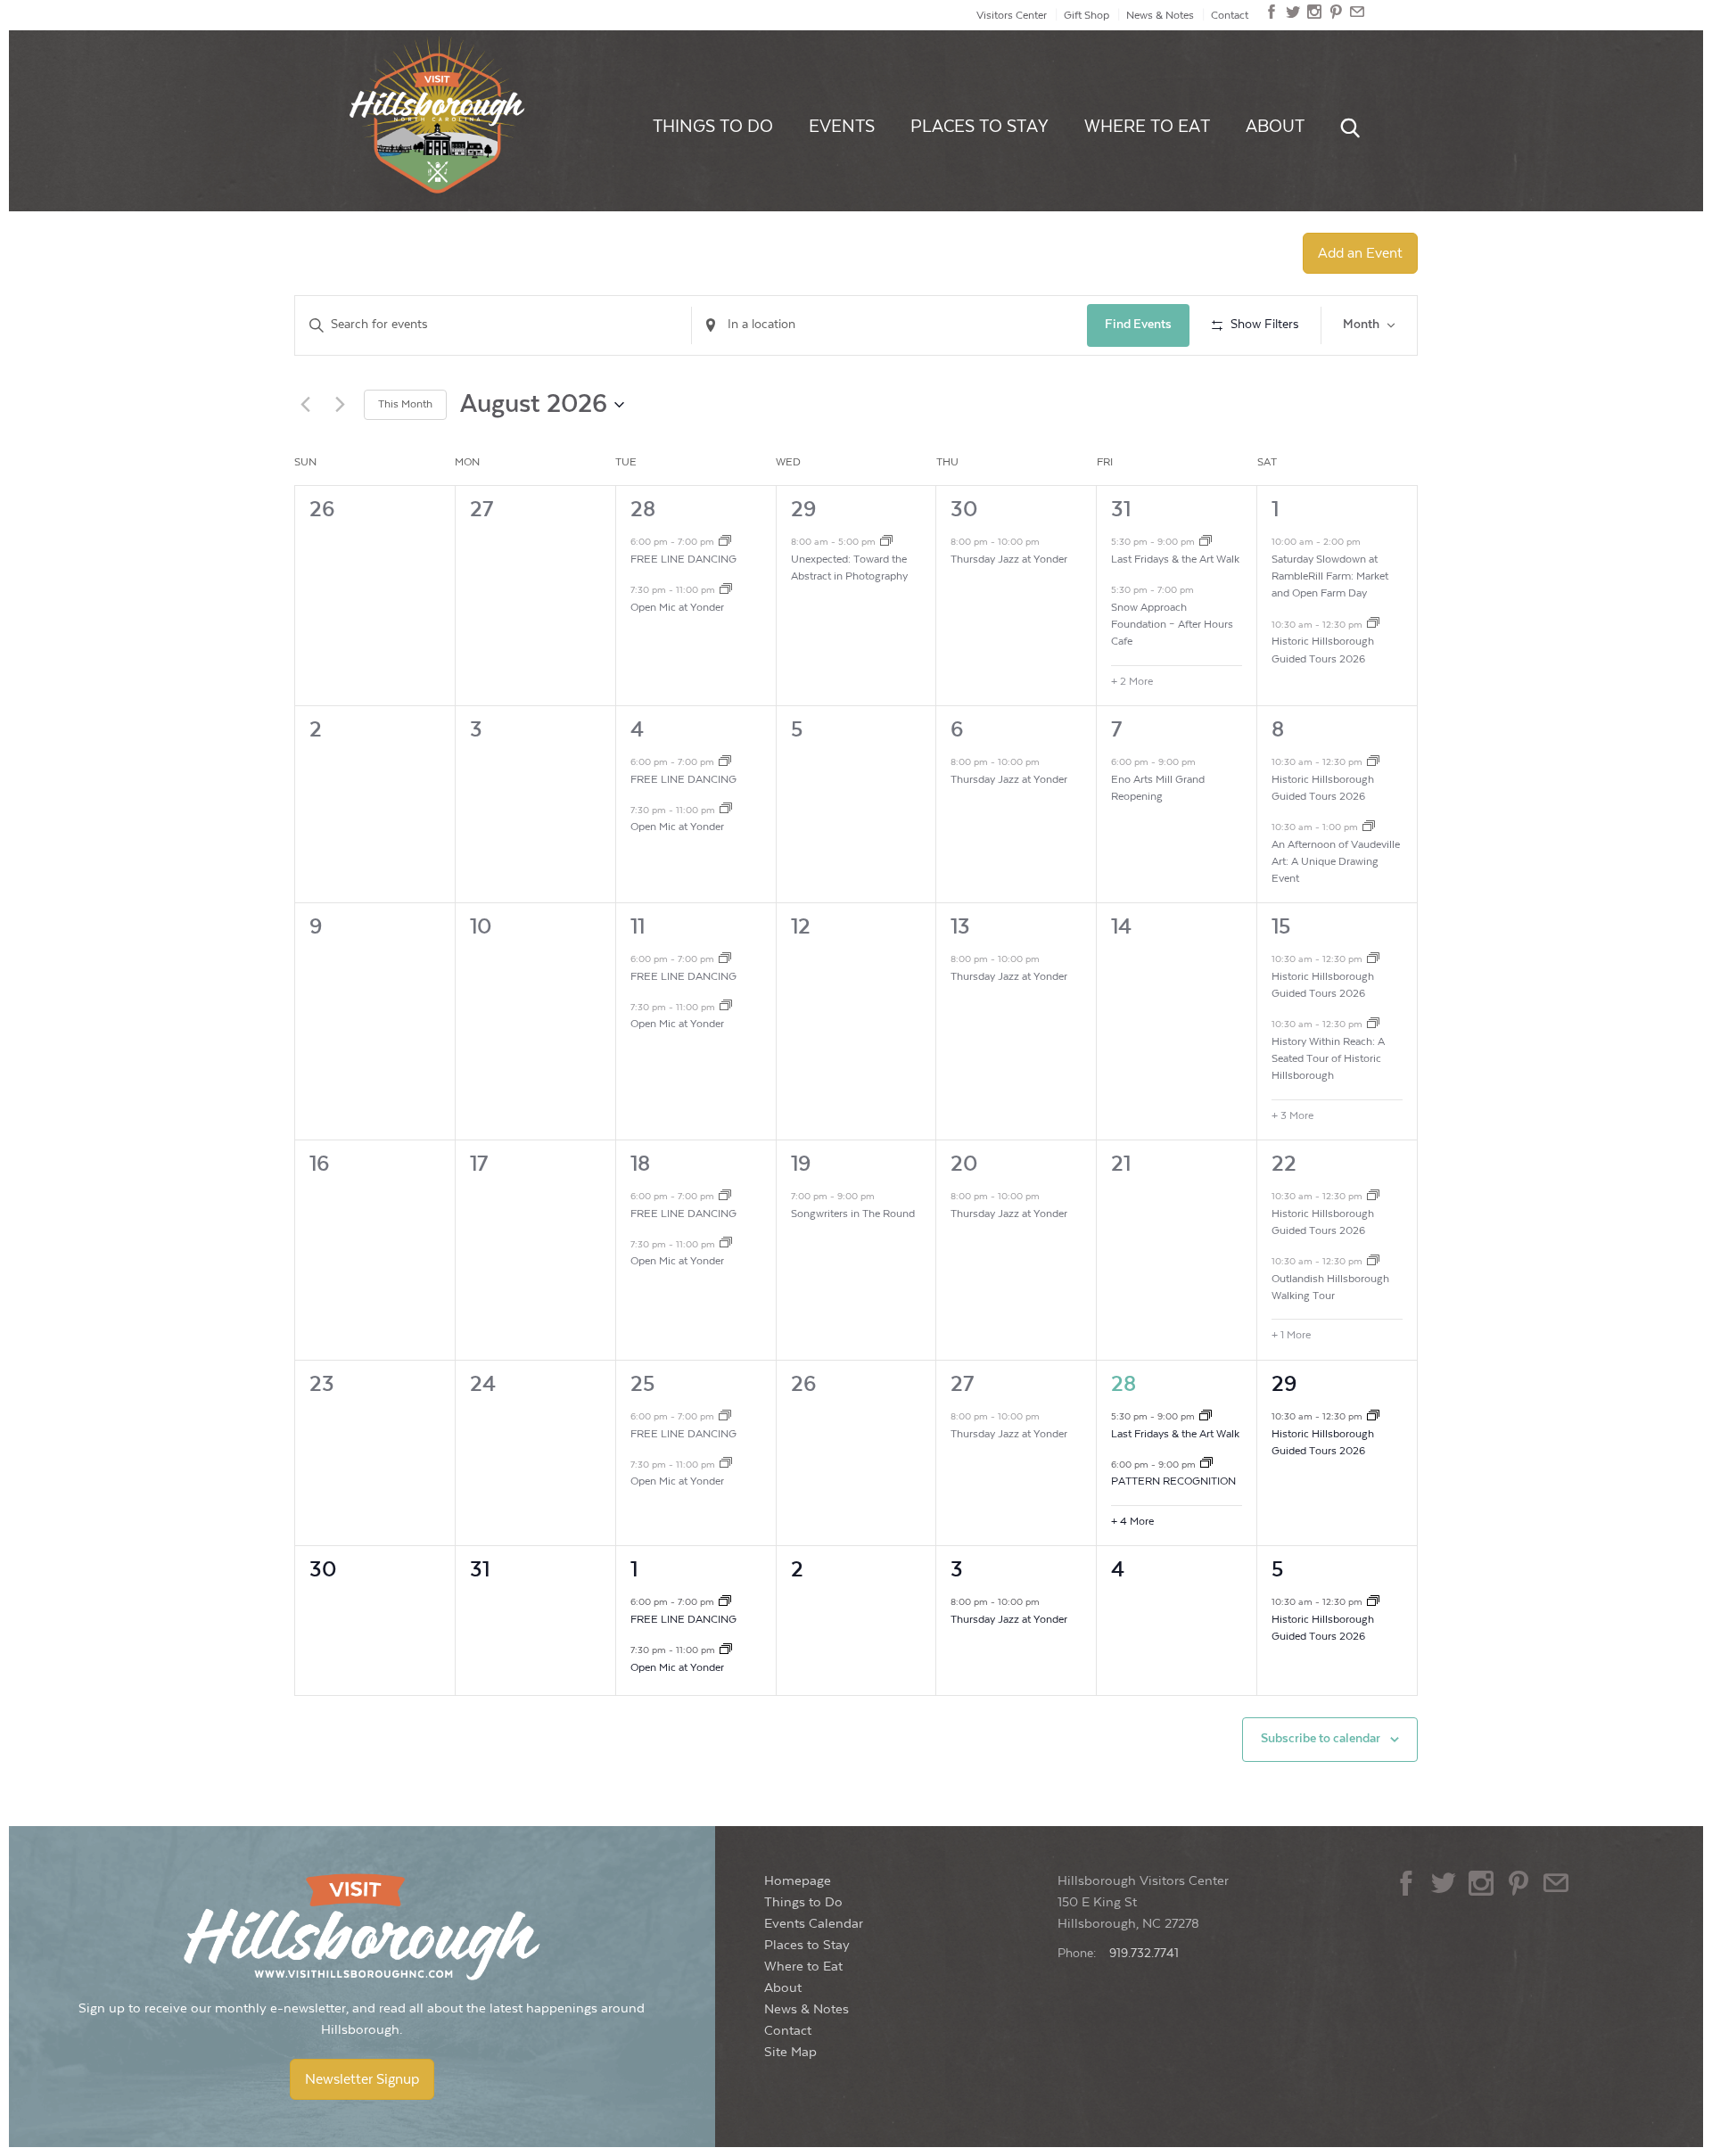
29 (803, 510)
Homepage (798, 1881)
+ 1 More (1291, 1335)
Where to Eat (1147, 127)
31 (1121, 510)
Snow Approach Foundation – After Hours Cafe (1172, 625)
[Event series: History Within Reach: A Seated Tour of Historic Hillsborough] (1373, 1025)
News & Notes (1160, 15)
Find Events (1138, 325)
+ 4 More (1132, 1521)
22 (1284, 1164)
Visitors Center (1012, 15)
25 (642, 1384)
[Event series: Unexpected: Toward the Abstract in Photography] (886, 543)
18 (640, 1164)
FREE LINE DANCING (683, 559)
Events (842, 127)
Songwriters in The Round (853, 1214)
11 (638, 927)
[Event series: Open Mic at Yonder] (726, 591)
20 (964, 1164)
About (1275, 127)
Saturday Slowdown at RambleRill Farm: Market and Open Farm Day (1330, 576)
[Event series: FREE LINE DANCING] (725, 543)
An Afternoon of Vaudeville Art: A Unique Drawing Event (1336, 862)
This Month (405, 404)
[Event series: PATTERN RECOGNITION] (1206, 1465)
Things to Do (713, 127)
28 (643, 510)
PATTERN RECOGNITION (1173, 1481)
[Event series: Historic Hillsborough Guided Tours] (1373, 625)
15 (1281, 927)
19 (801, 1164)
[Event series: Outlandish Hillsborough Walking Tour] (1373, 1263)
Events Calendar (814, 1924)
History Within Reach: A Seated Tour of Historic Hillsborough (1328, 1059)
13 (960, 927)
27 (962, 1384)
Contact (1230, 15)
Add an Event (1360, 253)
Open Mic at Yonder (677, 607)
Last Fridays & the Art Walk (1175, 559)
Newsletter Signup (362, 2079)
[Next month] (340, 405)
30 (964, 510)
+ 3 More (1292, 1115)
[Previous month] (305, 405)
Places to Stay (979, 127)
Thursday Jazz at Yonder (1009, 559)
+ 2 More (1132, 681)
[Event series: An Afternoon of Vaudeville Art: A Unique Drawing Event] (1369, 828)
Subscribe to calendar (1321, 1739)
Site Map (790, 2052)
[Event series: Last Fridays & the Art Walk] (1206, 543)
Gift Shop (1086, 15)
